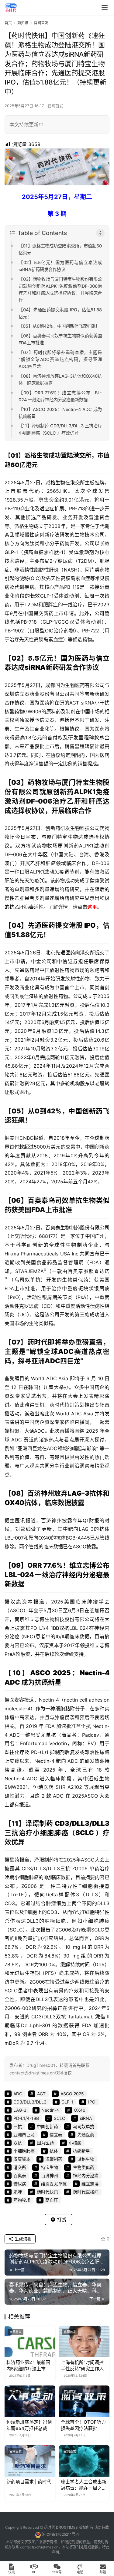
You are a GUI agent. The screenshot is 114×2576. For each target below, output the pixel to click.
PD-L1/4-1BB (45, 1628)
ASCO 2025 (50, 1673)
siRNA (35, 667)
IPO (90, 925)
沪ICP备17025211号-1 (60, 2534)
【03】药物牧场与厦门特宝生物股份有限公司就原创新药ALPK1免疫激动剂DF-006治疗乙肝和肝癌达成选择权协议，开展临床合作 (60, 290)
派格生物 (36, 456)
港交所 (82, 456)
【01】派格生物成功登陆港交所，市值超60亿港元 (60, 249)
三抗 (12, 1833)
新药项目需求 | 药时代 (29, 2482)
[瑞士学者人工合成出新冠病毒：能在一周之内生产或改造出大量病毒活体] (84, 2461)
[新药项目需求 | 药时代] (30, 2461)
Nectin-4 (95, 1673)
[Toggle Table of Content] (100, 233)
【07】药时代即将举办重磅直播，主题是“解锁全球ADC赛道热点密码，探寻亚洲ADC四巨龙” (60, 359)
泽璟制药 (40, 1823)
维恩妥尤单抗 (41, 1735)
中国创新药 (86, 1111)
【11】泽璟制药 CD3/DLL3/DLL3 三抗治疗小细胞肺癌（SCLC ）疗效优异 (60, 429)
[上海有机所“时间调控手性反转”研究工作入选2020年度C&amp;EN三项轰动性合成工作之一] (84, 2342)
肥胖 (105, 561)
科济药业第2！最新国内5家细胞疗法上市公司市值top (28, 2366)
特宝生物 (89, 782)
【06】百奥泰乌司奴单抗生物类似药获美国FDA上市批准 (60, 339)
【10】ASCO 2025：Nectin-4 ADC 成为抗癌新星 (60, 413)
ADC (66, 1351)
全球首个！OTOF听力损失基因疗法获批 (83, 2425)
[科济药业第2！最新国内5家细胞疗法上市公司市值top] (30, 2342)
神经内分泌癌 (82, 1575)
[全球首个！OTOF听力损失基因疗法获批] (84, 2401)
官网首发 (55, 106)
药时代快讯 (47, 2192)
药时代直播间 (86, 2192)
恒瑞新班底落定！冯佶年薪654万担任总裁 (29, 2425)
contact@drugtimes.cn (39, 2547)
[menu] (105, 8)
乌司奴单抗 (65, 1200)
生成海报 (22, 2239)
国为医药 (75, 658)
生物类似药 (84, 2167)
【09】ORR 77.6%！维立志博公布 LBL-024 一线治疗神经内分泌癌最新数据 (60, 396)
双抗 (64, 1628)
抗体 (96, 1493)
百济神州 (41, 1493)
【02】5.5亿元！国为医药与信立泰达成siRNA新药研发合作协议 (60, 266)
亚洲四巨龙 (30, 1448)
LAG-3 (78, 1493)
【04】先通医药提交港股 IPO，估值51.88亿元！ (60, 313)
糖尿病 (65, 561)
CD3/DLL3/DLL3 (82, 1823)
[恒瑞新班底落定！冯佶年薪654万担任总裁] (30, 2401)
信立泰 (56, 2135)
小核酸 (75, 2143)
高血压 (52, 2200)
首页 (8, 23)
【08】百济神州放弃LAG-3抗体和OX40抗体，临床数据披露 (60, 380)
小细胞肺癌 (51, 1833)
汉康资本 (22, 1602)
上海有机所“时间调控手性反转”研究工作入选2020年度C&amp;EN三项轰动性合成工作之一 (84, 2366)
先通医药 (42, 925)
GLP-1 (11, 552)
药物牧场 (41, 782)
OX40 (14, 1503)
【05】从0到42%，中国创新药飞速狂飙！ (59, 326)
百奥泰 (38, 1200)
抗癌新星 (48, 1682)
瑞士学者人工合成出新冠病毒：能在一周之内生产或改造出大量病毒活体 (84, 2485)
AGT (74, 703)
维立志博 (83, 1565)
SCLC (85, 1833)
